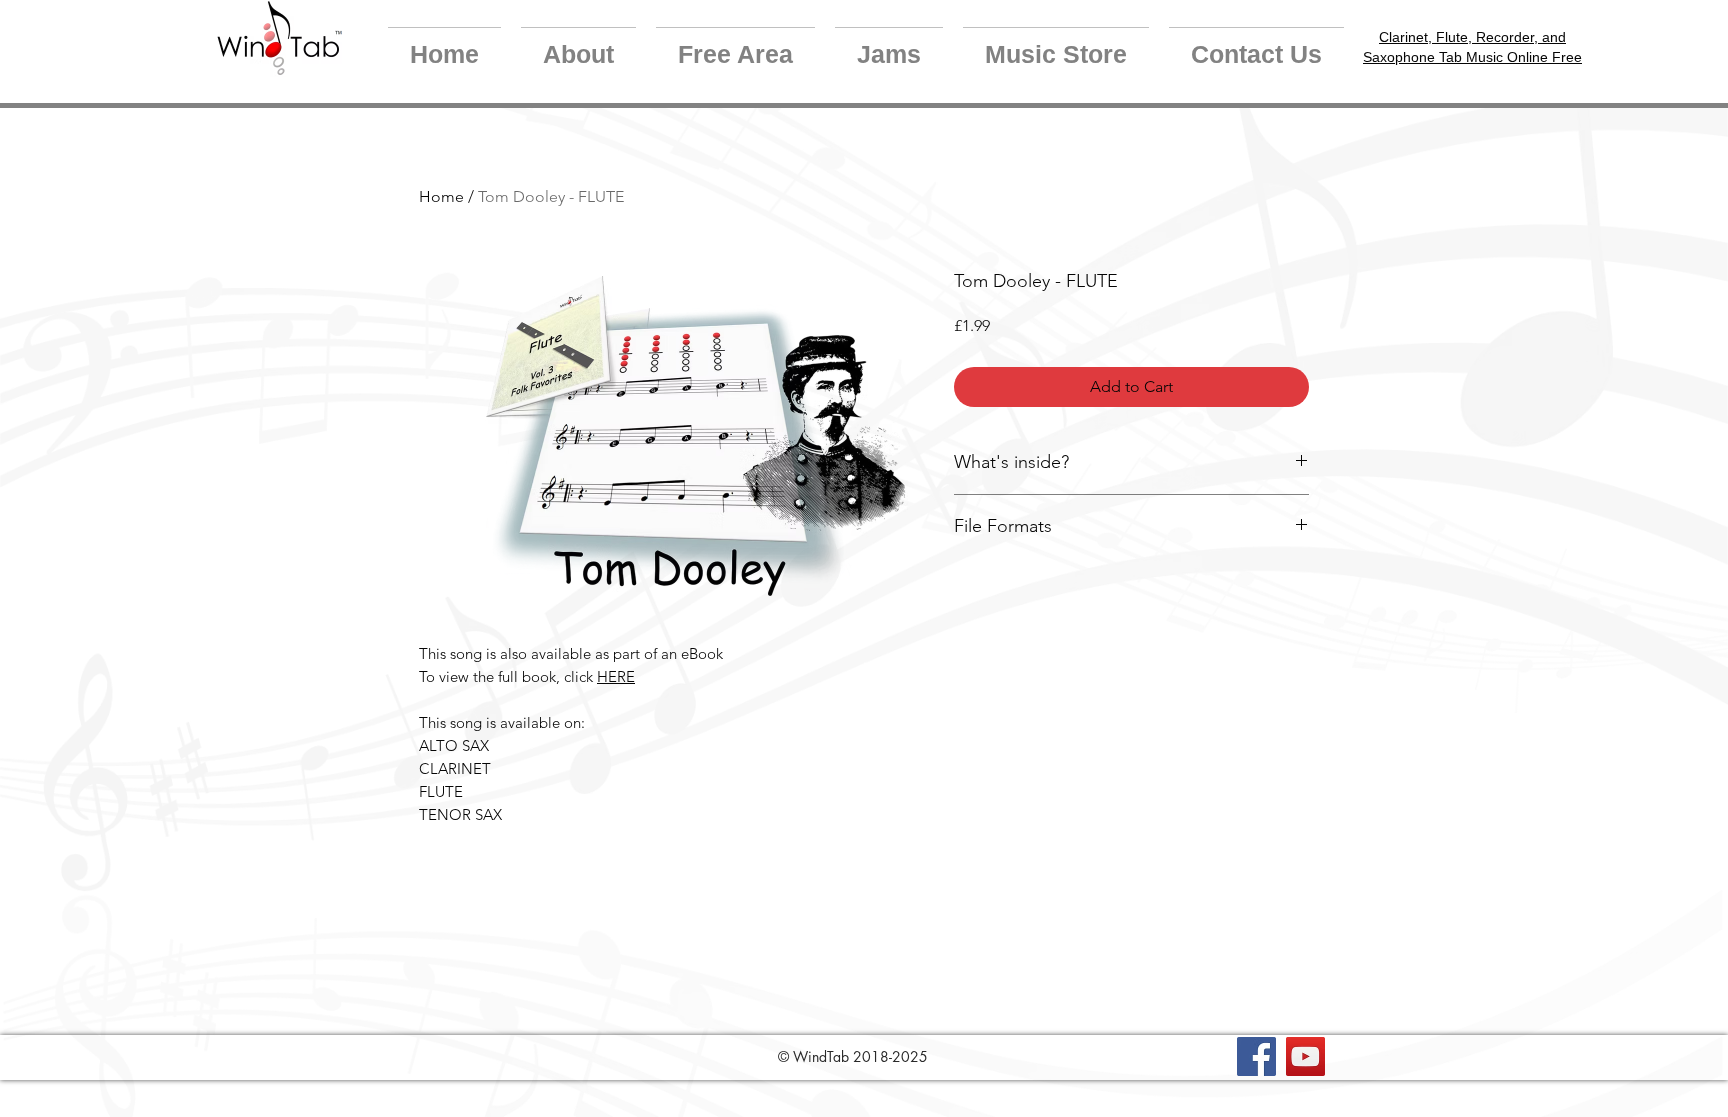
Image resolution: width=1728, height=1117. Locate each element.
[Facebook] (1256, 1056)
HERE (616, 676)
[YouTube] (1305, 1056)
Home (441, 196)
